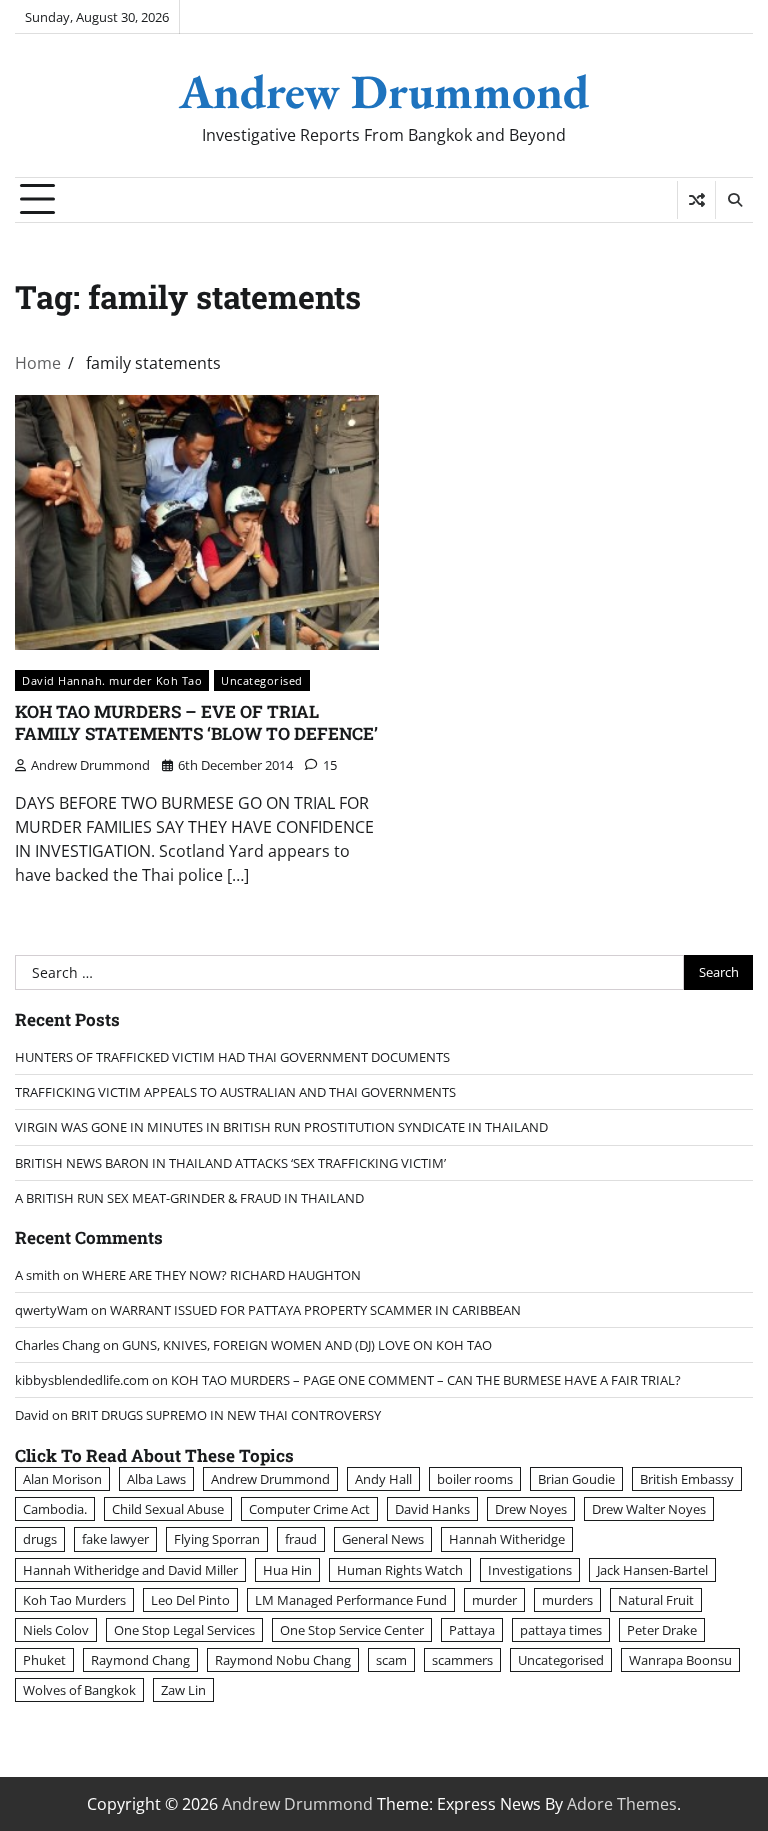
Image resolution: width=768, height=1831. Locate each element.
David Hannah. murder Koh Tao (112, 680)
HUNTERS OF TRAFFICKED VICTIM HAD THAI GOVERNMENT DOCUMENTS (232, 1057)
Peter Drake (662, 1630)
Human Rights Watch (400, 1570)
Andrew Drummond (384, 91)
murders (567, 1600)
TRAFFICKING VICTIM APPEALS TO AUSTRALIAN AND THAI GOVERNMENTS (235, 1092)
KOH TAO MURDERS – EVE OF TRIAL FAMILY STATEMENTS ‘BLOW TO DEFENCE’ (196, 722)
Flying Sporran (217, 1539)
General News (383, 1539)
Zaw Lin (183, 1690)
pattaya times (561, 1630)
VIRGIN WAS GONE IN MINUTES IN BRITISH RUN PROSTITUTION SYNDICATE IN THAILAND (281, 1127)
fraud (301, 1539)
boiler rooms (475, 1479)
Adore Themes (622, 1804)
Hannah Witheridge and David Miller (130, 1570)
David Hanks (432, 1509)
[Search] (734, 200)
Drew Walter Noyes (649, 1509)
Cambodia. (55, 1509)
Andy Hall (383, 1479)
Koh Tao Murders (74, 1600)
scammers (462, 1660)
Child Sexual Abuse (168, 1509)
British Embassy (687, 1479)
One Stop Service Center (352, 1630)
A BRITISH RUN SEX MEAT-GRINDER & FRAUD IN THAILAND (189, 1198)
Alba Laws (156, 1479)
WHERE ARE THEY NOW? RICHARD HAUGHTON (221, 1275)
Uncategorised (262, 680)
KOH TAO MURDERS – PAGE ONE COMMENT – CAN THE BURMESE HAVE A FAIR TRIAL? (426, 1380)
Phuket (44, 1660)
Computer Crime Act (309, 1509)
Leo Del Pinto (190, 1600)
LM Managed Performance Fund (351, 1600)
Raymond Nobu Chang (283, 1660)
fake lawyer (115, 1539)
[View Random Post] (696, 200)
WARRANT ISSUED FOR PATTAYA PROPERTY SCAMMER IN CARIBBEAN (315, 1310)
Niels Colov (56, 1630)
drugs (40, 1539)
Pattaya (472, 1630)
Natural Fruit (656, 1600)
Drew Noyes (531, 1509)
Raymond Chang (140, 1660)
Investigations (530, 1570)
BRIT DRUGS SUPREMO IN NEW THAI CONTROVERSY (226, 1415)
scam (391, 1660)
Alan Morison (62, 1479)
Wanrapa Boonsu (680, 1660)
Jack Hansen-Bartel (652, 1570)
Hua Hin (287, 1570)
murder (494, 1600)
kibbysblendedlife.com (82, 1380)
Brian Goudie (576, 1479)
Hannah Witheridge (507, 1539)
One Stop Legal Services (184, 1630)
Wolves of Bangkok (79, 1690)
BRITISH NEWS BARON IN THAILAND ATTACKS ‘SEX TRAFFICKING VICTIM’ (230, 1163)
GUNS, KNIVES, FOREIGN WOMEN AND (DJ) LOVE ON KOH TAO (307, 1345)
